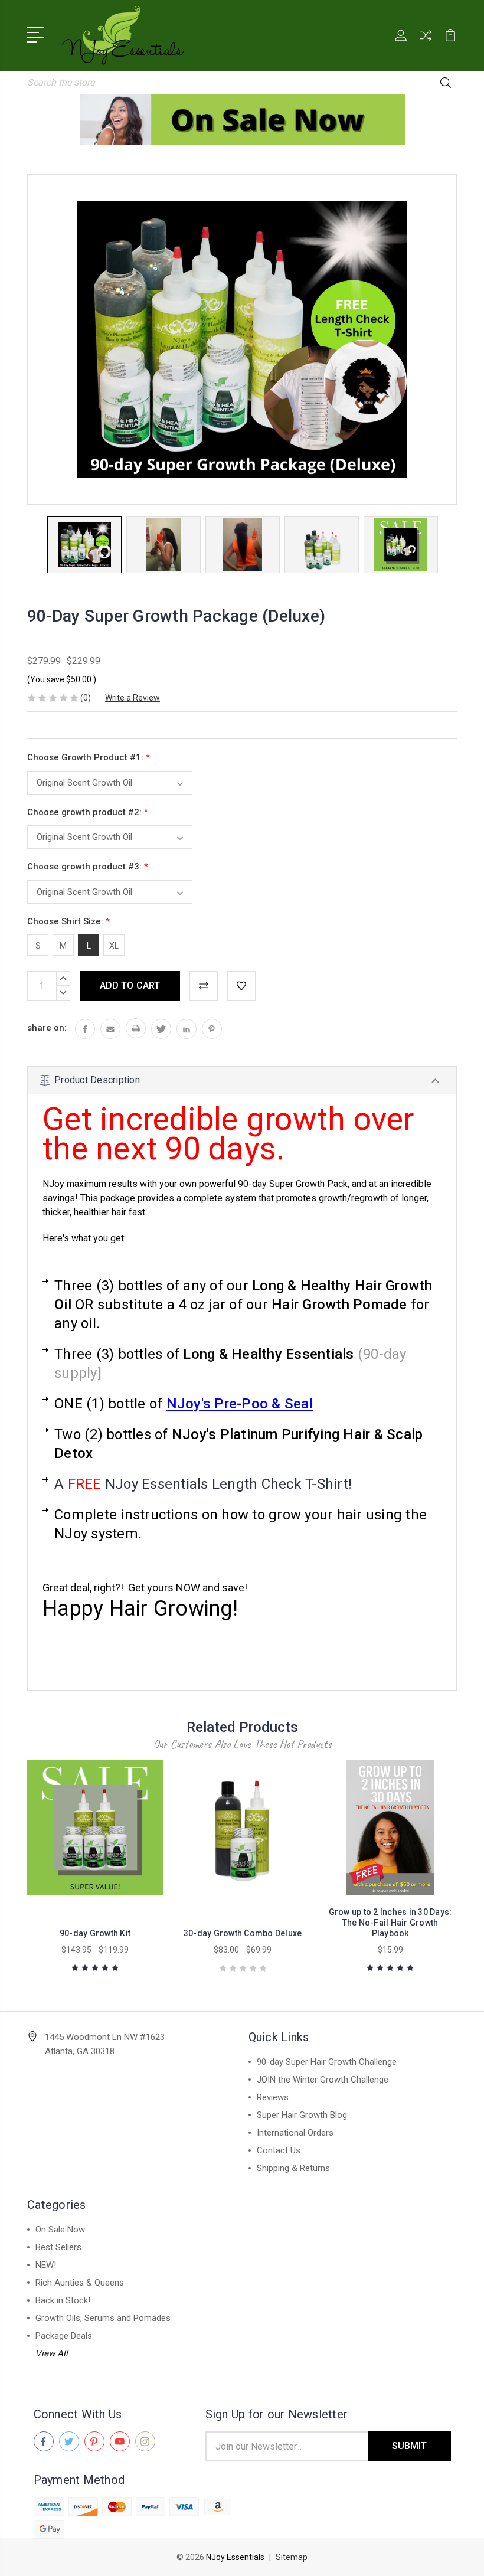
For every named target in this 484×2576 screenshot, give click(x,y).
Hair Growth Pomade (339, 1305)
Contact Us (279, 2150)
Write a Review (133, 698)
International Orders (295, 2133)
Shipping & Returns (293, 2168)
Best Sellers (58, 2247)
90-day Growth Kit (95, 1933)
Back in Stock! (63, 2300)
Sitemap (292, 2557)
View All (52, 2353)
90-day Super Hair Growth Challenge (327, 2062)
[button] (242, 120)
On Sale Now (60, 2230)
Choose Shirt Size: (68, 921)
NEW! (46, 2265)
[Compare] (426, 43)
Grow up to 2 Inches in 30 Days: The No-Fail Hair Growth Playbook (390, 1923)
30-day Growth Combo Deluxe (243, 1933)
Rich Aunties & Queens (80, 2283)
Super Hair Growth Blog (302, 2115)
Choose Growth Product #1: (89, 757)
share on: (47, 1028)
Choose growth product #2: (88, 812)
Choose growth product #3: (88, 867)
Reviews (273, 2097)
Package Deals (64, 2336)
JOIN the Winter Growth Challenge (323, 2080)
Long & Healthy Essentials (268, 1354)
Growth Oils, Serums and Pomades (103, 2318)
